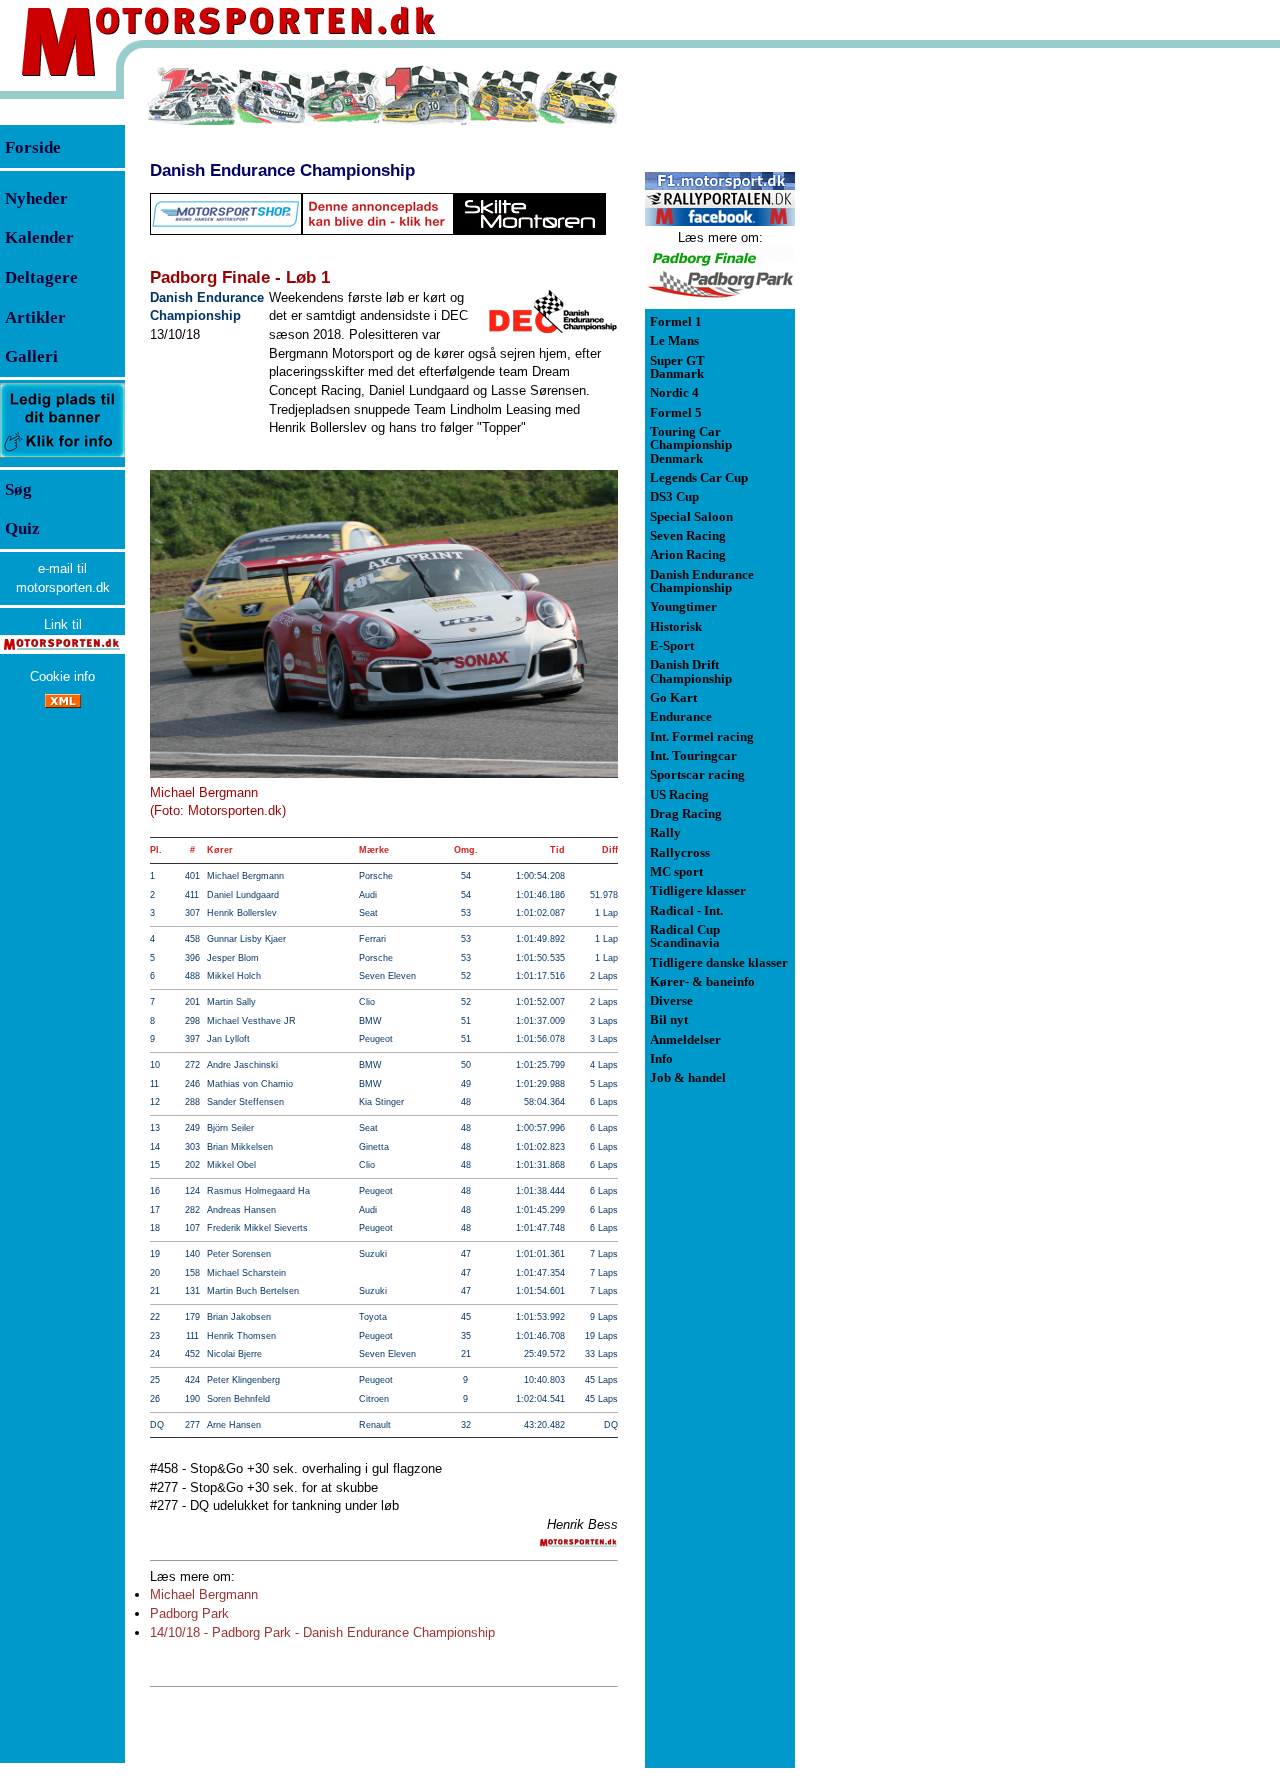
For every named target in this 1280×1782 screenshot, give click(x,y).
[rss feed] (63, 703)
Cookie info (62, 676)
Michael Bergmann (204, 1594)
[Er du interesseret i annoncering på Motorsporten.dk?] (62, 456)
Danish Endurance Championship (282, 170)
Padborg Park (189, 1613)
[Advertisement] (900, 364)
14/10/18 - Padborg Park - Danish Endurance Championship (322, 1632)
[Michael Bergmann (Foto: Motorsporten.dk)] (384, 624)
